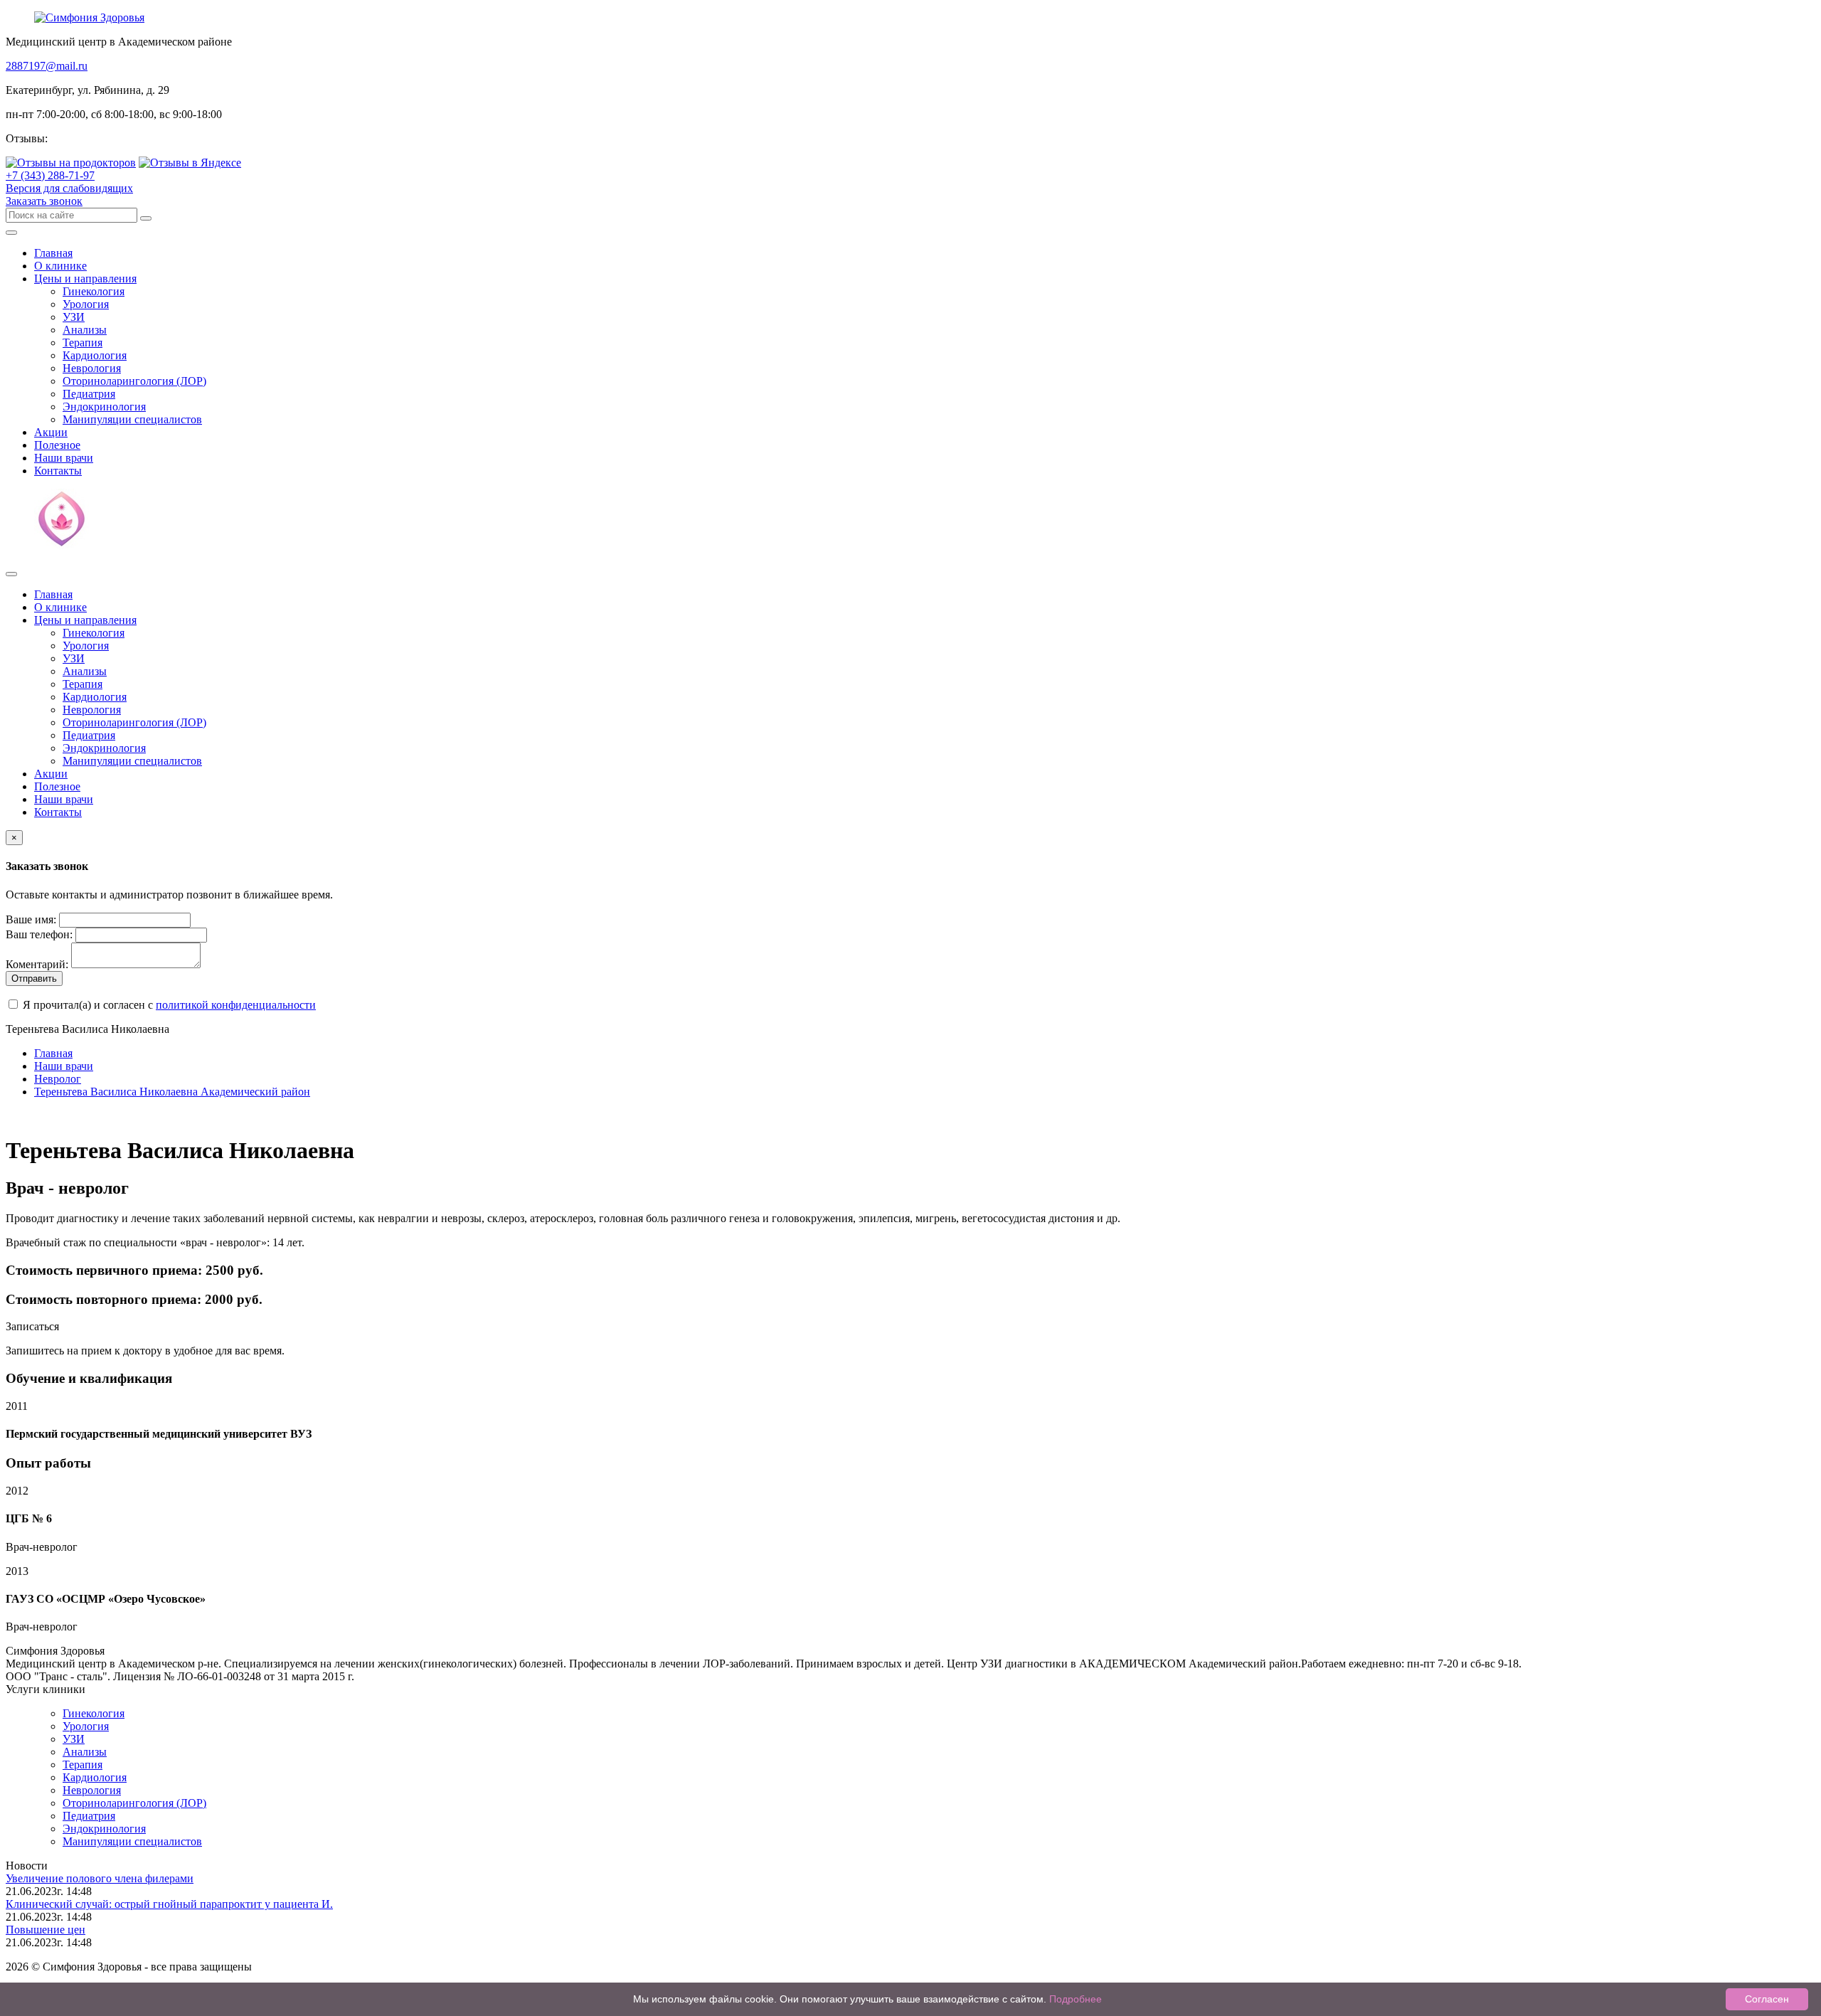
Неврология (92, 368)
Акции (51, 432)
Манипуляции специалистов (132, 419)
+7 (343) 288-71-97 (50, 175)
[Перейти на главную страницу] (89, 17)
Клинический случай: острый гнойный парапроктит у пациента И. (169, 1904)
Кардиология (95, 355)
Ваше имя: (31, 919)
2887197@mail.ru (47, 66)
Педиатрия (89, 394)
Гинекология (94, 291)
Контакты (58, 471)
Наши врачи (64, 458)
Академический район (172, 1092)
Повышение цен (46, 1930)
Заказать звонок (44, 201)
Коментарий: (37, 964)
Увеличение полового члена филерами (100, 1878)
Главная (53, 253)
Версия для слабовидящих (69, 188)
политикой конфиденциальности (236, 1005)
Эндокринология (104, 407)
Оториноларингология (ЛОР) (134, 381)
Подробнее (1076, 1999)
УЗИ (74, 317)
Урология (86, 304)
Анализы (85, 330)
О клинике (60, 266)
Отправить (34, 978)
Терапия (83, 343)
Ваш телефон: (39, 934)
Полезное (57, 445)
